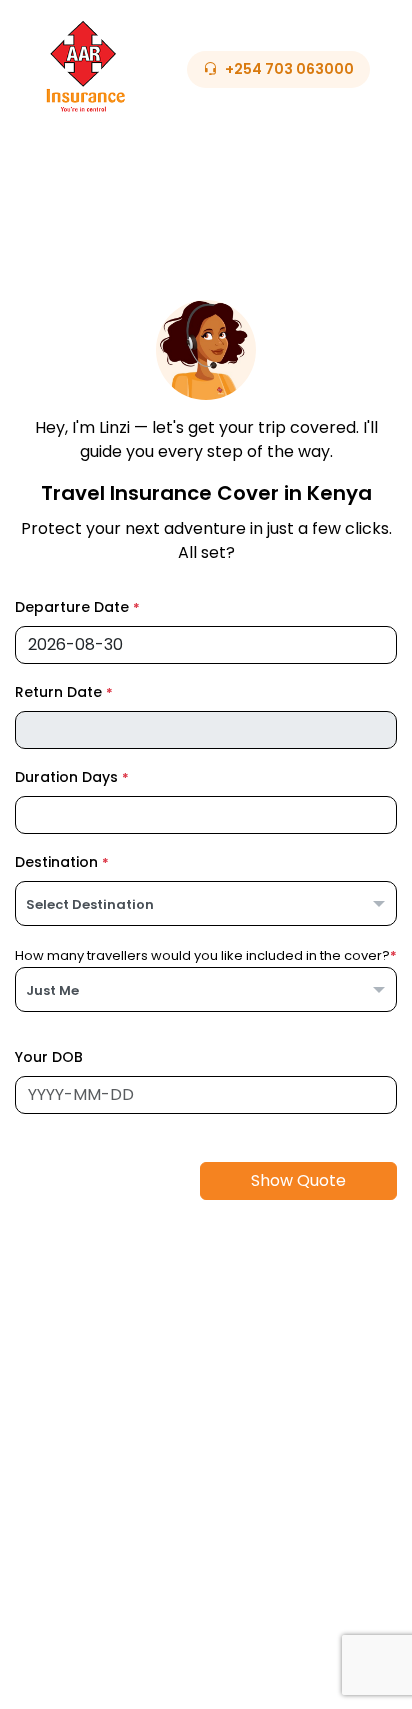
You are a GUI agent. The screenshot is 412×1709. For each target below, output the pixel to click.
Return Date (64, 692)
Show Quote (298, 1180)
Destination (62, 862)
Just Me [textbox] (52, 990)
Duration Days (72, 777)
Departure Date (77, 607)
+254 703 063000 (289, 69)
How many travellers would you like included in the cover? (206, 955)
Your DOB (49, 1057)
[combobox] (206, 903)
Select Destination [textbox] (90, 904)
